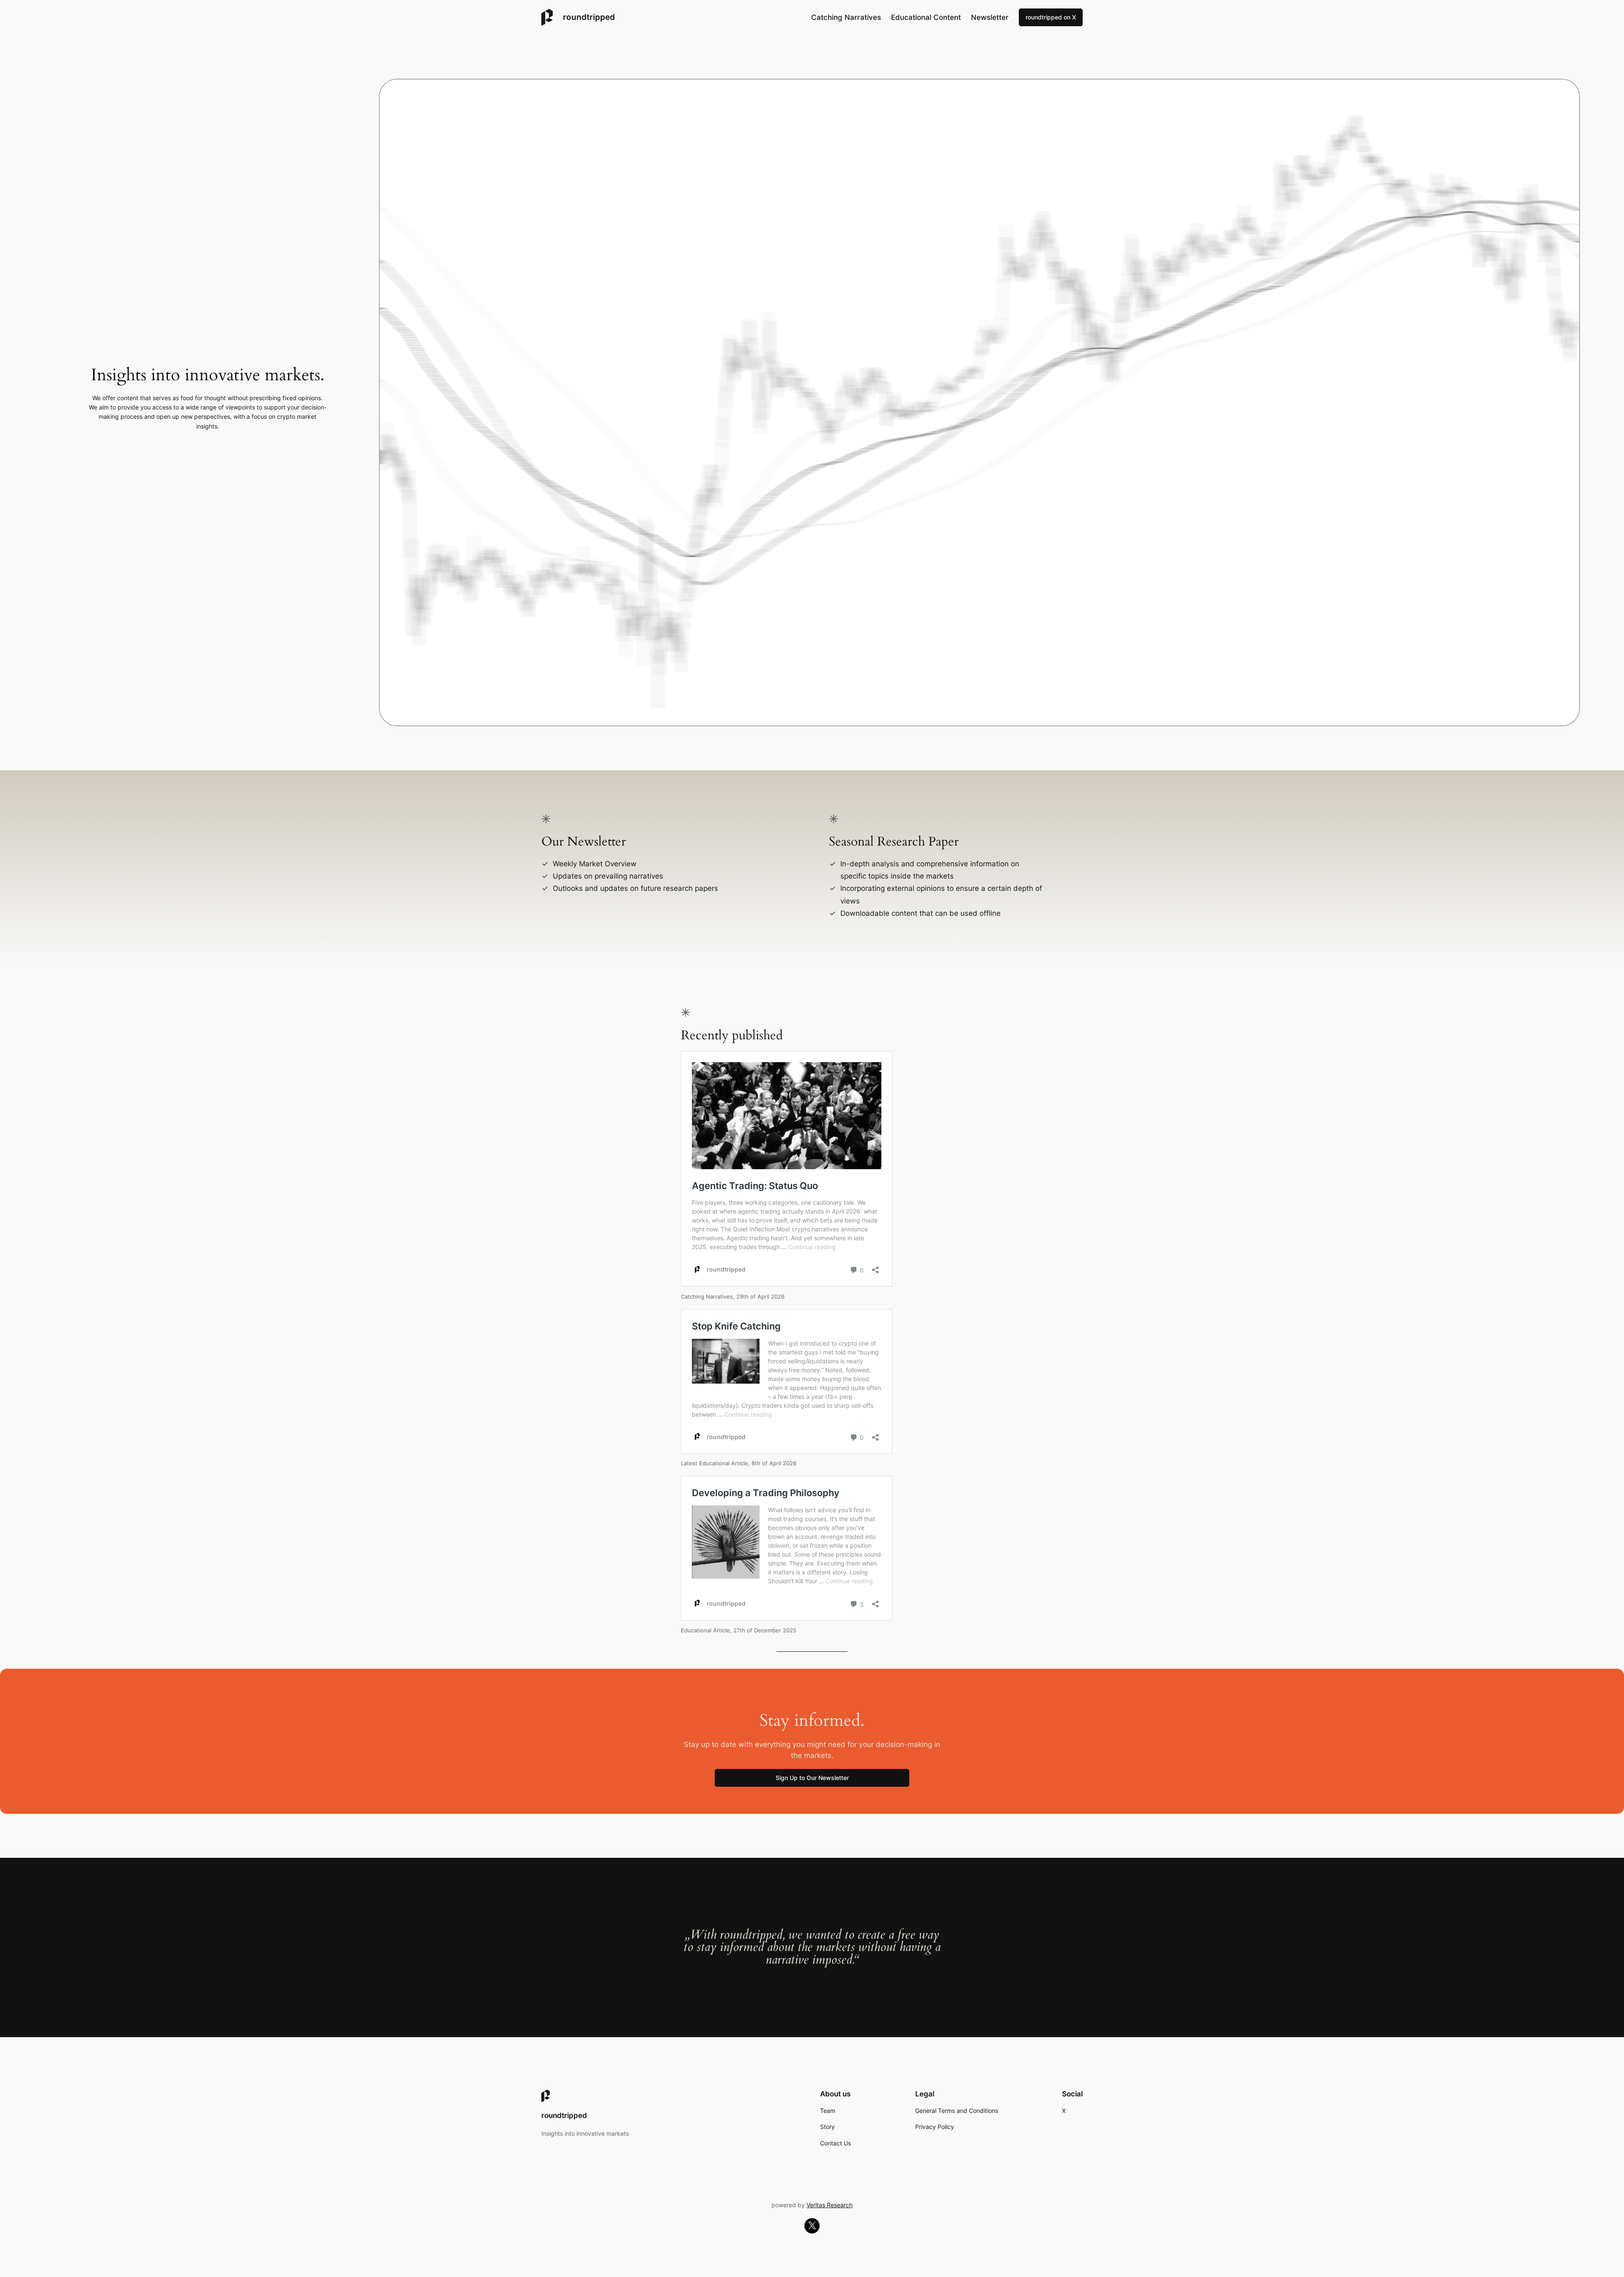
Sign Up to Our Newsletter (812, 1778)
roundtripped (589, 17)
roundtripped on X (1051, 17)
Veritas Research (830, 2205)
